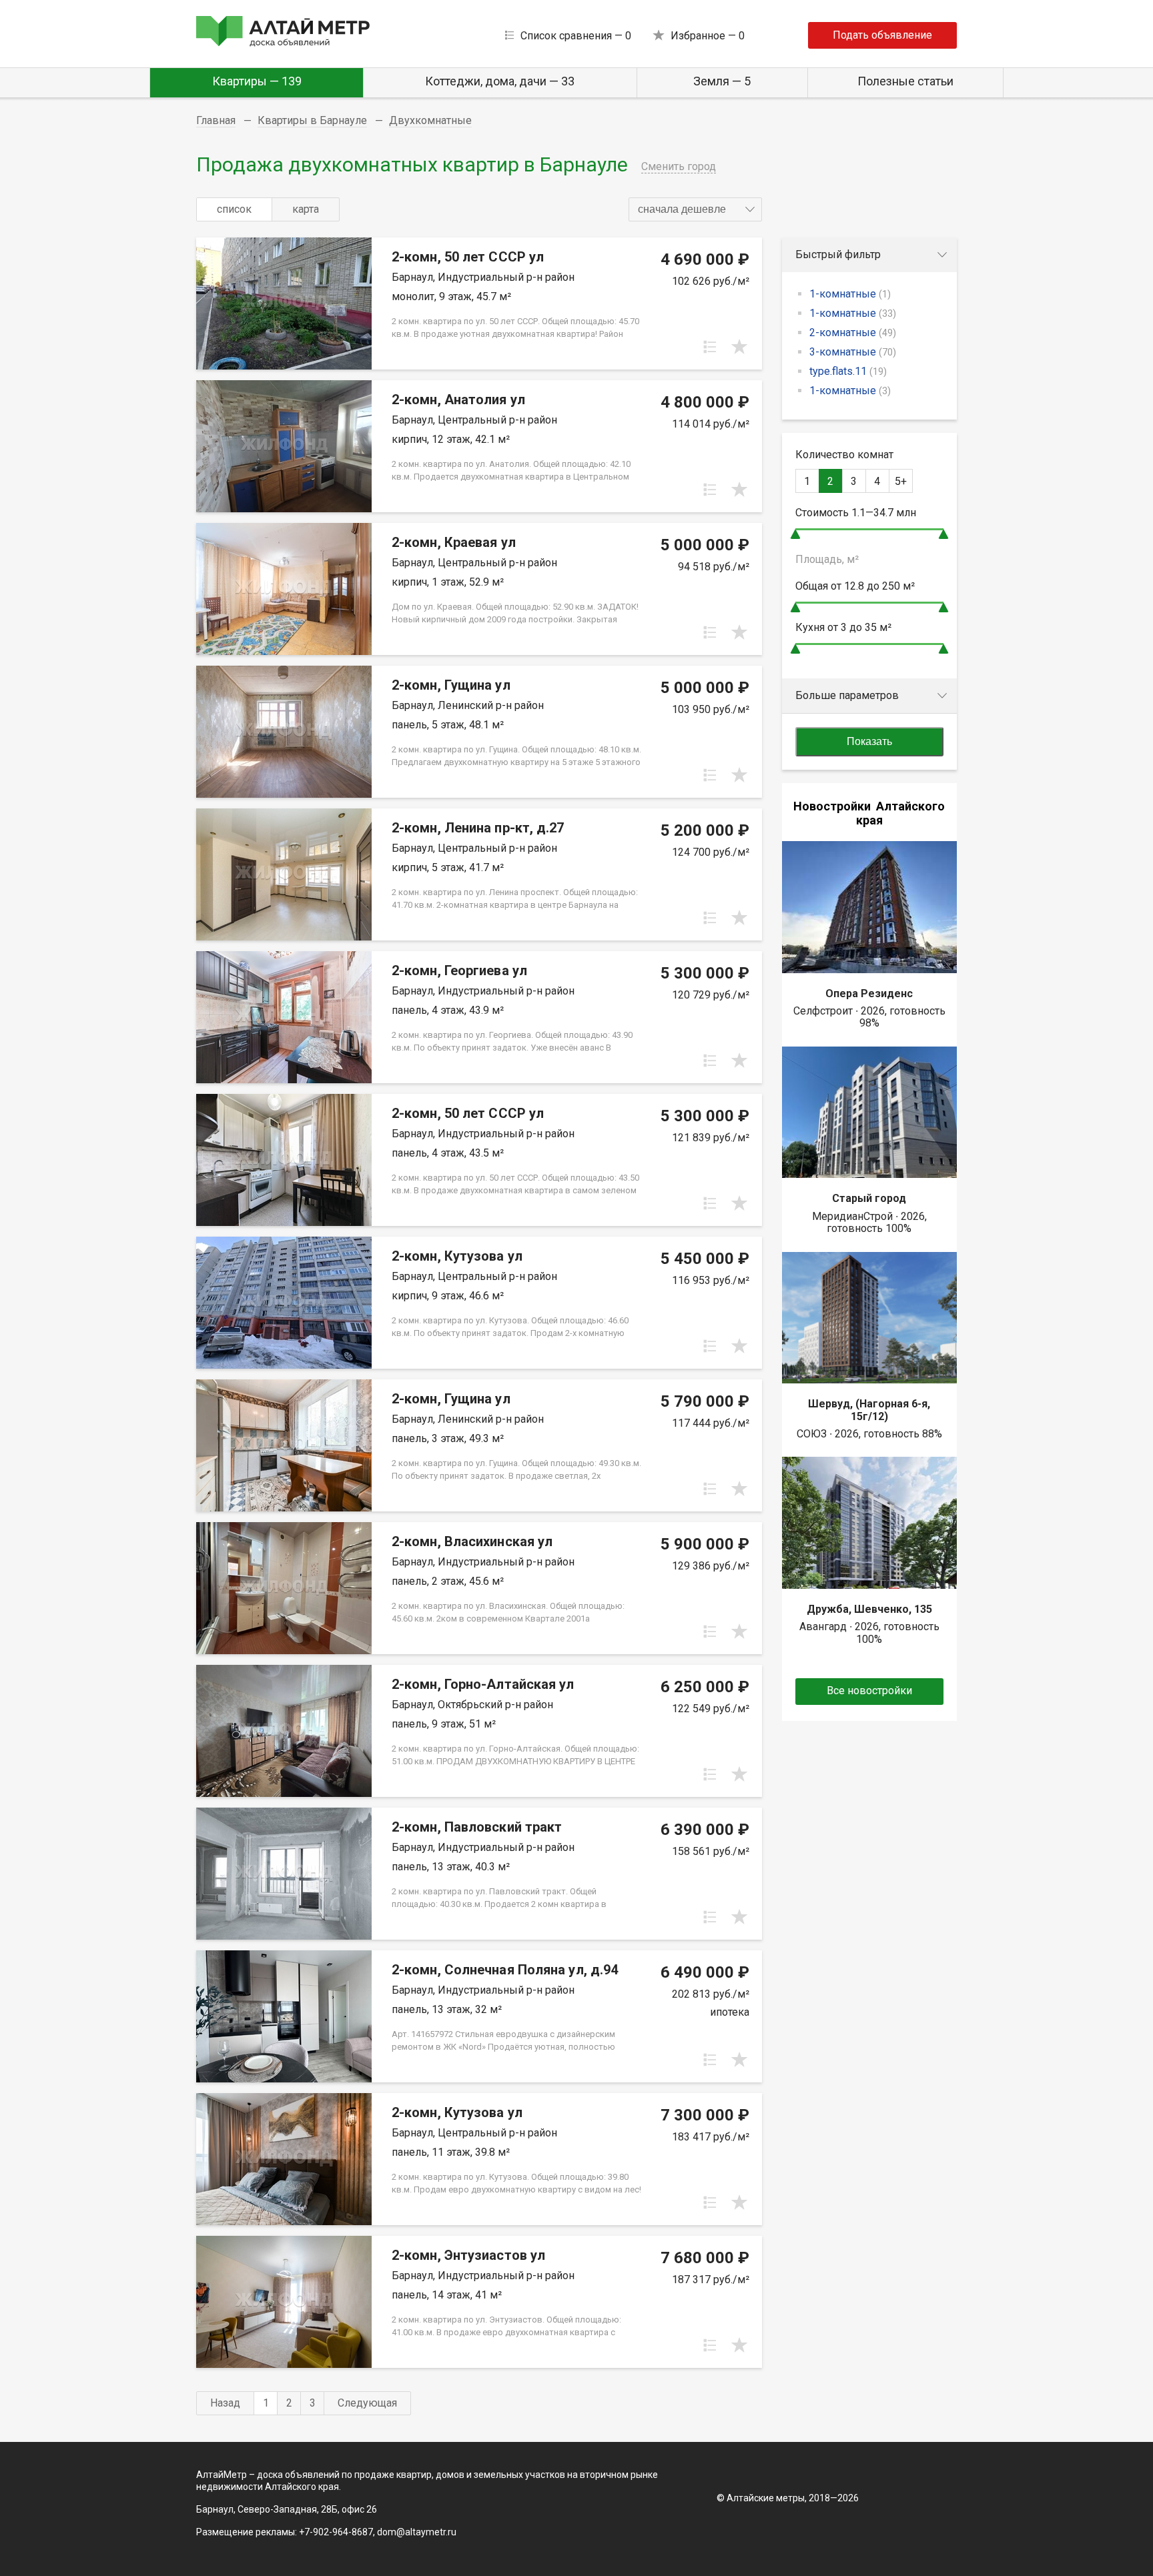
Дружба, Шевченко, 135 (869, 1609)
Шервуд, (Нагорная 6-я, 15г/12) (869, 1410)
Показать (869, 741)
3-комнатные (853, 352)
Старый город (869, 1198)
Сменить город (679, 166)
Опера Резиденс (869, 994)
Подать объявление (882, 35)
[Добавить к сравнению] (710, 347)
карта (306, 209)
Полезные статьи (905, 81)
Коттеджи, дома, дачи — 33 (500, 81)
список (234, 209)
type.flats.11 (848, 371)
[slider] (795, 534)
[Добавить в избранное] (739, 347)
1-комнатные (850, 294)
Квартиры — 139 (257, 81)
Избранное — (708, 36)
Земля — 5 (722, 81)
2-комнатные (853, 333)
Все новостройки (869, 1691)
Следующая (367, 2403)
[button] (695, 209)
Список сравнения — (576, 36)
